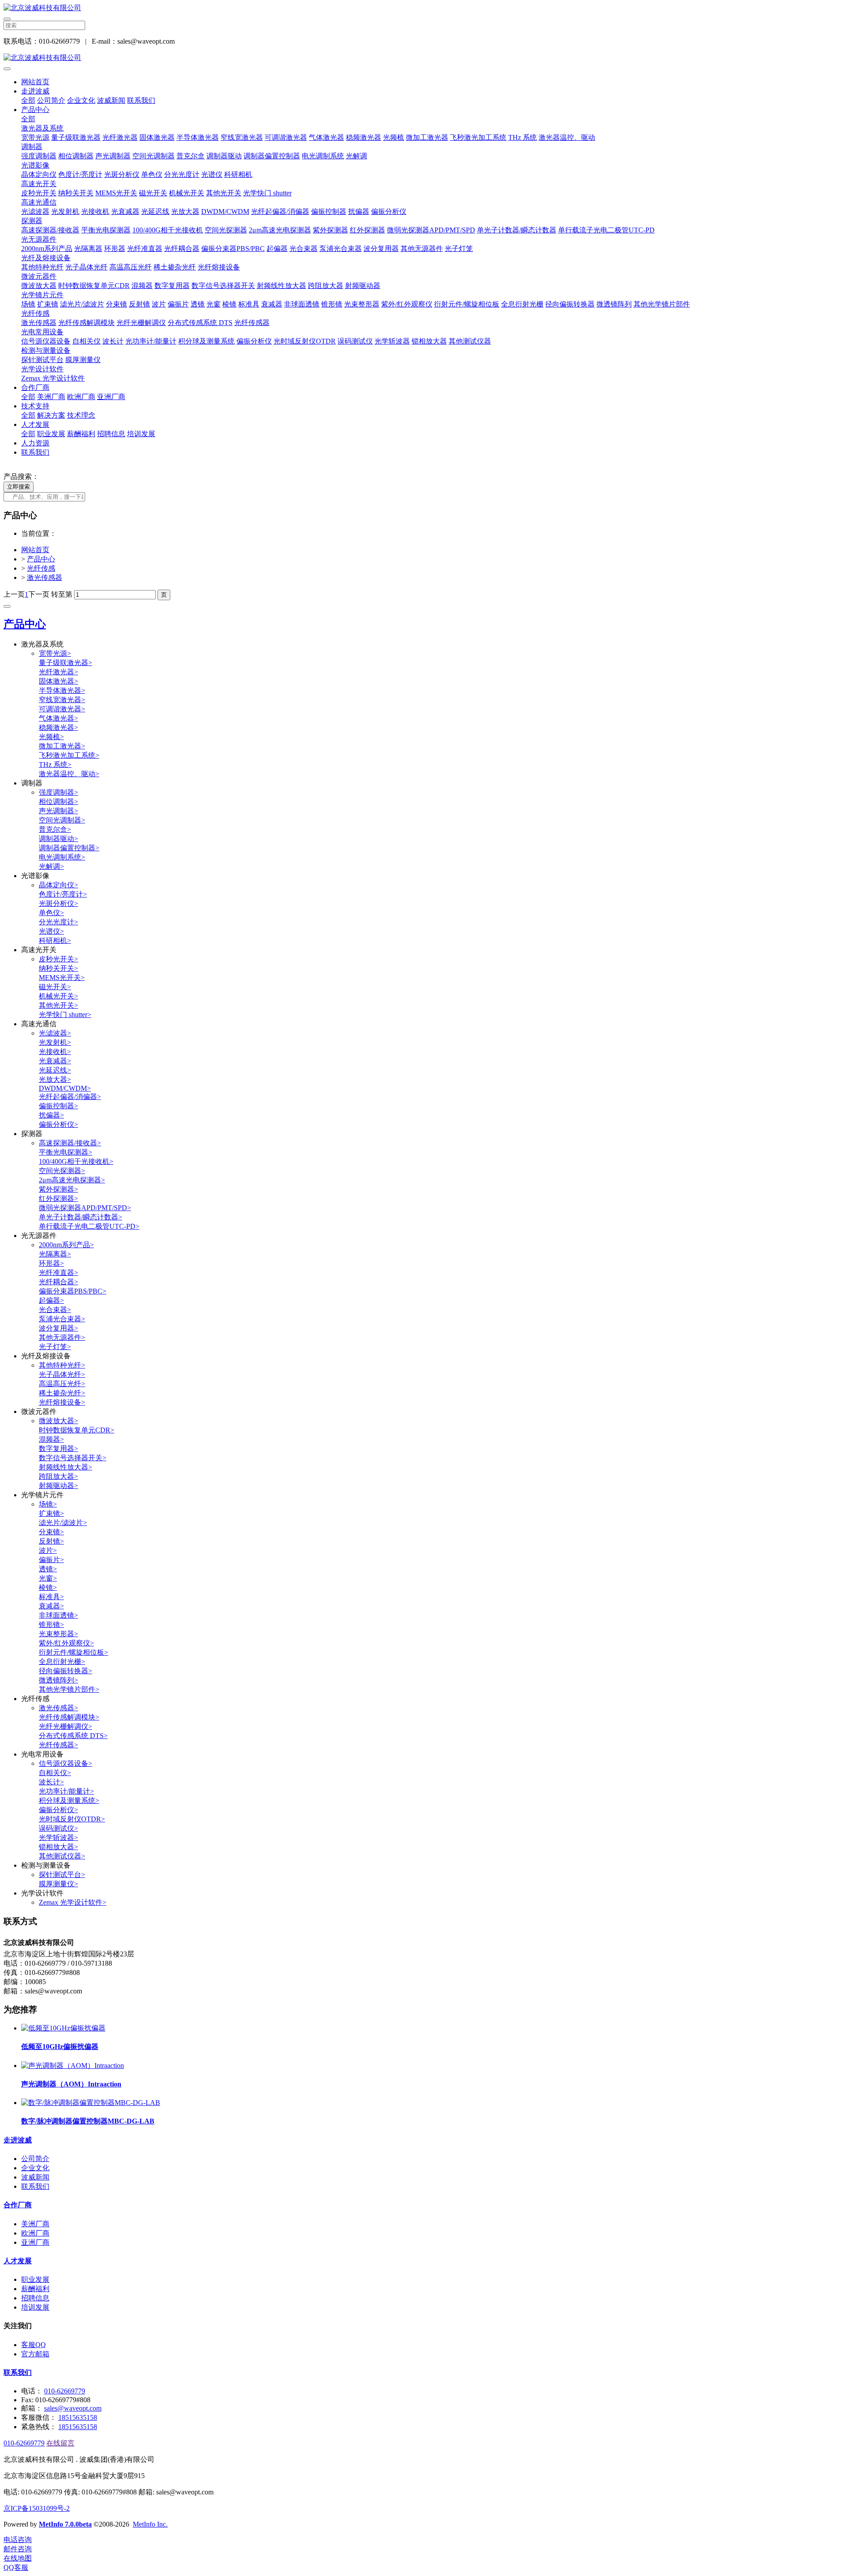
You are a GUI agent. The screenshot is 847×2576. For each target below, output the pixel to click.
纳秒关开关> (58, 968)
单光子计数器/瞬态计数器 (517, 230)
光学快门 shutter (267, 193)
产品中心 (35, 110)
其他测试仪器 (470, 341)
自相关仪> (55, 1773)
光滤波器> (55, 1033)
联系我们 (141, 100)
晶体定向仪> (58, 885)
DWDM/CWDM (225, 211)
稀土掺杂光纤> (62, 1393)
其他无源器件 (422, 249)
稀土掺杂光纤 (175, 267)
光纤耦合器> (58, 1282)
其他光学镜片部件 (662, 304)
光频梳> (51, 737)
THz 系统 (523, 137)
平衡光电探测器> (66, 1152)
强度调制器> (58, 792)
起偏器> (51, 1300)
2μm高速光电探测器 (280, 230)
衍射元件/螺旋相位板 (467, 304)
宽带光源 (35, 137)
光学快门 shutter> (65, 1015)
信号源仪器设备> (66, 1763)
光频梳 (394, 137)
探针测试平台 (42, 360)
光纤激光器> (58, 672)
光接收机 (95, 211)
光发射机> (55, 1042)
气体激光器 (326, 137)
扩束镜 (48, 304)
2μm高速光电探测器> (72, 1180)
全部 (28, 100)
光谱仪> (51, 931)
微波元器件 (39, 276)
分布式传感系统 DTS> (73, 1736)
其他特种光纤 (42, 267)
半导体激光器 (198, 137)
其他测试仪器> (62, 1856)
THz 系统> (55, 765)
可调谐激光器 (286, 137)
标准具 (249, 304)
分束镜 (116, 304)
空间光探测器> (62, 1171)
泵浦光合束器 (341, 249)
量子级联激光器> (66, 663)
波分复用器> (58, 1328)
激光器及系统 (42, 128)
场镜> (48, 1504)
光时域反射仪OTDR (305, 341)
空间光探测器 (226, 230)
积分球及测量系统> (69, 1800)
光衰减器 (125, 211)
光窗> (48, 1578)
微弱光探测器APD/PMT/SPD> (85, 1208)
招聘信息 (111, 434)
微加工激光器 (427, 137)
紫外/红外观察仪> (66, 1643)
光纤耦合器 (182, 249)
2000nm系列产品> (66, 1245)
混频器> (51, 1439)
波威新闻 (111, 100)
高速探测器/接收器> (70, 1143)
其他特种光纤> (62, 1365)
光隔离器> (55, 1254)
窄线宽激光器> (62, 700)
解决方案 (51, 415)
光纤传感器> (58, 1745)
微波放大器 (39, 286)
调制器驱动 (224, 156)
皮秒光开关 (39, 193)
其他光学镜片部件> (69, 1689)
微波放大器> (58, 1421)
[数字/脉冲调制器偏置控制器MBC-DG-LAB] (91, 2103)
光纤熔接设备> (62, 1402)
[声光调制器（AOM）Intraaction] (73, 2066)
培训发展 (141, 434)
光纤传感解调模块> (69, 1717)
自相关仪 (86, 341)
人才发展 (35, 424)
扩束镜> (51, 1513)
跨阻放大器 (326, 286)
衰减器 (272, 304)
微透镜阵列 (614, 304)
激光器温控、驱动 (567, 137)
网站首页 (35, 82)
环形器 (115, 249)
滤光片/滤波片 (82, 304)
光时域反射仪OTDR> (72, 1819)
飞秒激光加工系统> (69, 755)
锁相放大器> (58, 1847)
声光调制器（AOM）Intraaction (71, 2084)
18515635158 (78, 2417)
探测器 (32, 221)
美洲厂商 (51, 397)
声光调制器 (113, 156)
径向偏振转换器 (570, 304)
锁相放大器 (429, 341)
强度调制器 (39, 156)
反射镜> (51, 1541)
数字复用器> (58, 1449)
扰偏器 (359, 211)
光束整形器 (362, 304)
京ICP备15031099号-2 (37, 2508)
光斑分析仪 (122, 174)
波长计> (51, 1782)
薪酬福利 (81, 434)
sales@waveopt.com (73, 2408)
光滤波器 (35, 211)
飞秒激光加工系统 (478, 137)
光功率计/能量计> (66, 1791)
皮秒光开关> (58, 959)
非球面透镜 (302, 304)
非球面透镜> (58, 1615)
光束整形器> (58, 1634)
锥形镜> (51, 1624)
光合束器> (55, 1310)
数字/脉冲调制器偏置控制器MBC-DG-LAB (88, 2121)
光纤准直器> (58, 1273)
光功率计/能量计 (151, 341)
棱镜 (229, 304)
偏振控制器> (58, 1106)
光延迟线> (55, 1070)
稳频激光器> (58, 727)
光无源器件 (39, 239)
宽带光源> (55, 653)
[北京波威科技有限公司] (423, 8)
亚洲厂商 (111, 397)
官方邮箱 (35, 2354)
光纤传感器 (252, 323)
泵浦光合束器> (62, 1319)
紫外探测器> (58, 1189)
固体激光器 (157, 137)
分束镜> (51, 1532)
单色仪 (152, 174)
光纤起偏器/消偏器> (70, 1097)
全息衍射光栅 (522, 304)
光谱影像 (35, 165)
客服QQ (34, 2345)
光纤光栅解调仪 (141, 323)
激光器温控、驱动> (69, 774)
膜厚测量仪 (83, 360)
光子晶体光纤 (86, 267)
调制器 (32, 147)
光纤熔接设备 (219, 267)
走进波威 (35, 91)
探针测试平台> (62, 1875)
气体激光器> (58, 718)
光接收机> (55, 1052)
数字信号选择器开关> (73, 1458)
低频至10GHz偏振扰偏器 (60, 2047)
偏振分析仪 (389, 211)
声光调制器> (58, 811)
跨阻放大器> (58, 1476)
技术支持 (35, 406)
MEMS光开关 (116, 193)
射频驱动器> (58, 1486)
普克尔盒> (55, 829)
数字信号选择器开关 (223, 286)
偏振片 (178, 304)
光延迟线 (155, 211)
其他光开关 (224, 193)
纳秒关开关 (76, 193)
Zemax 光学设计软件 (53, 378)
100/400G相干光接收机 (168, 230)
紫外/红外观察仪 (407, 304)
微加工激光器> (62, 746)
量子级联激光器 (76, 137)
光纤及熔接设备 (46, 258)
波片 (159, 304)
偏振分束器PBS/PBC (233, 249)
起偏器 (277, 249)
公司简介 (51, 100)
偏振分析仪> (58, 1124)
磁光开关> (55, 987)
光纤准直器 (145, 249)
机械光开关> (58, 996)
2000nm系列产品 (47, 249)
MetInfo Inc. (150, 2524)
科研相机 (238, 174)
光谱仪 (212, 174)
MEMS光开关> (62, 978)
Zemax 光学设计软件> (73, 1902)
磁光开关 (153, 193)
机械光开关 (187, 193)
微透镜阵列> (58, 1680)
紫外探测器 (330, 230)
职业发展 (51, 434)
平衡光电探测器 (106, 230)
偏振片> (51, 1560)
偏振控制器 (329, 211)
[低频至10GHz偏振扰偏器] (63, 2028)
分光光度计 (182, 174)
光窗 (214, 304)
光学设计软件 (42, 369)
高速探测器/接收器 (50, 230)
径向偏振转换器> (66, 1671)
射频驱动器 (363, 286)
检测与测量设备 (46, 350)
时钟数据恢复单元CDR (94, 286)
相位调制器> (58, 802)
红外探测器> (58, 1198)
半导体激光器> (62, 690)
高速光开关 (39, 184)
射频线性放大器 (281, 286)
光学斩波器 (392, 341)
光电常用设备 (42, 332)
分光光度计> (58, 922)
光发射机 (65, 211)
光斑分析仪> (58, 903)
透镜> (48, 1569)
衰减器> (51, 1606)
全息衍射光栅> (62, 1662)
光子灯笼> (55, 1347)
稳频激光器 (364, 137)
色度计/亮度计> (63, 894)
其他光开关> (58, 1005)
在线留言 (60, 2443)
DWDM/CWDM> (65, 1088)
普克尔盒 (191, 156)
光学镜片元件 (42, 295)
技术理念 (81, 415)
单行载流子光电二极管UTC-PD (606, 230)
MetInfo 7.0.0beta (65, 2524)
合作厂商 (35, 387)
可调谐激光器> (62, 709)
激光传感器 (39, 323)
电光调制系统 (323, 156)
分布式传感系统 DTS (200, 323)
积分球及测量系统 (206, 341)
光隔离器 (88, 249)
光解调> (51, 866)
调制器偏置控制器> (69, 848)
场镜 (28, 304)
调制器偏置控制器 (272, 156)
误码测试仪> (58, 1828)
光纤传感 (35, 313)
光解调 (356, 156)
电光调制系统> (62, 857)
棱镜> (48, 1587)
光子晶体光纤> (62, 1374)
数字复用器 (172, 286)
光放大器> (55, 1079)
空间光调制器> (62, 820)
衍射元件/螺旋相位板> (73, 1652)
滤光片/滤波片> (63, 1523)
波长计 (113, 341)
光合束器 (304, 249)
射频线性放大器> (66, 1467)
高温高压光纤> (62, 1384)
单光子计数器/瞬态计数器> (81, 1217)
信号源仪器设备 (46, 341)
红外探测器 (367, 230)
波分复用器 (381, 249)
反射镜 (139, 304)
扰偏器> (51, 1115)
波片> (48, 1550)
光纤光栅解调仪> (66, 1726)
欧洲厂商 (81, 397)
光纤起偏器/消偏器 (280, 211)
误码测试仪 (355, 341)
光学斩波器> (58, 1838)
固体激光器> (58, 681)
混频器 (142, 286)
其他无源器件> (62, 1337)
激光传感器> (58, 1708)
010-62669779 (65, 2391)
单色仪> (51, 913)
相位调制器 (76, 156)
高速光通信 (39, 202)
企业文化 (81, 100)
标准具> (51, 1597)
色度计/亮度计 (80, 174)
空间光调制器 (154, 156)
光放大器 (185, 211)
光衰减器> (55, 1061)
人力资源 (35, 443)
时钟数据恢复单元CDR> (77, 1430)
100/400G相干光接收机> (76, 1161)
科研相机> (55, 940)
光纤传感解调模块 (86, 323)
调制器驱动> (58, 839)
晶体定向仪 (39, 174)
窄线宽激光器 (242, 137)
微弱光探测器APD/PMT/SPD (431, 230)
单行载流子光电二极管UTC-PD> (89, 1226)
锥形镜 (332, 304)
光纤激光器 (120, 137)
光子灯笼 (459, 249)
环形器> (51, 1263)
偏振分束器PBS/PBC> (73, 1291)
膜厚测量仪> (58, 1884)
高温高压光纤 (131, 267)
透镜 (198, 304)
